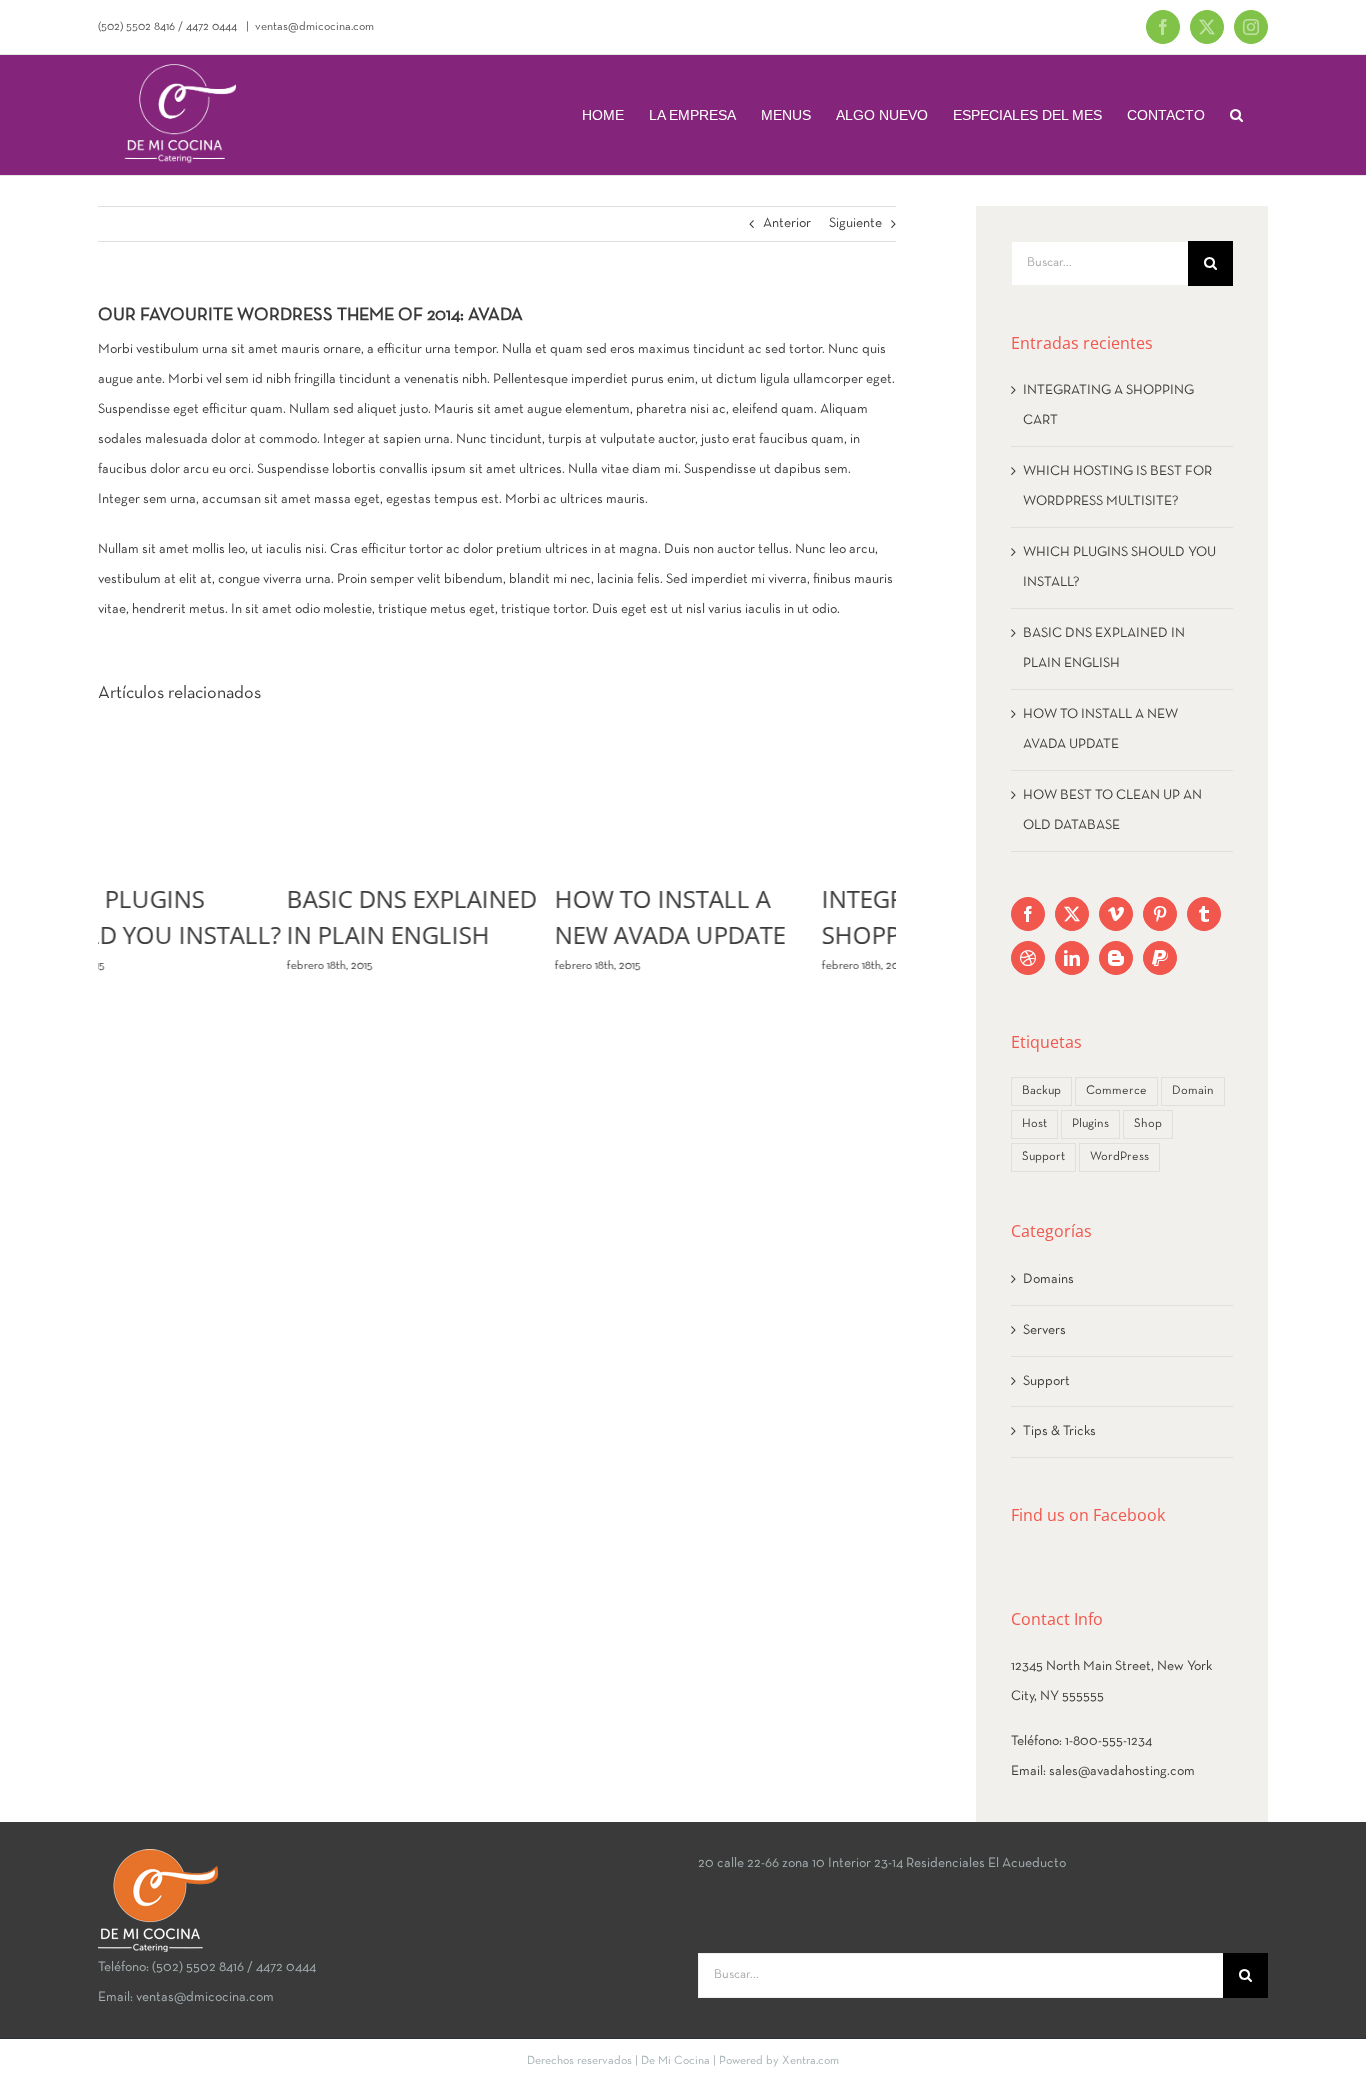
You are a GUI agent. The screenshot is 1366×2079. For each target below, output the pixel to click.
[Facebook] (1028, 914)
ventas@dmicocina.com (314, 27)
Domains (1048, 1279)
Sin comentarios (777, 966)
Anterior (787, 223)
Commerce (1116, 1091)
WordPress (1119, 1157)
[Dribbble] (1028, 958)
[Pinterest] (1160, 914)
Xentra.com (810, 2061)
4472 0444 (211, 27)
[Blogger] (1116, 958)
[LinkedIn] (1072, 958)
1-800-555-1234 (1108, 1741)
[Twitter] (1072, 914)
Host (1034, 1124)
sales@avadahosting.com (1122, 1771)
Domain (1193, 1091)
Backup (1041, 1091)
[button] (1236, 115)
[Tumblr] (1204, 914)
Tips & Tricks (1059, 1431)
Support (1043, 1157)
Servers (1044, 1330)
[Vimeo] (1116, 914)
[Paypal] (1160, 958)
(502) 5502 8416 (136, 27)
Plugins (1090, 1124)
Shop (1148, 1124)
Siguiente (855, 223)
